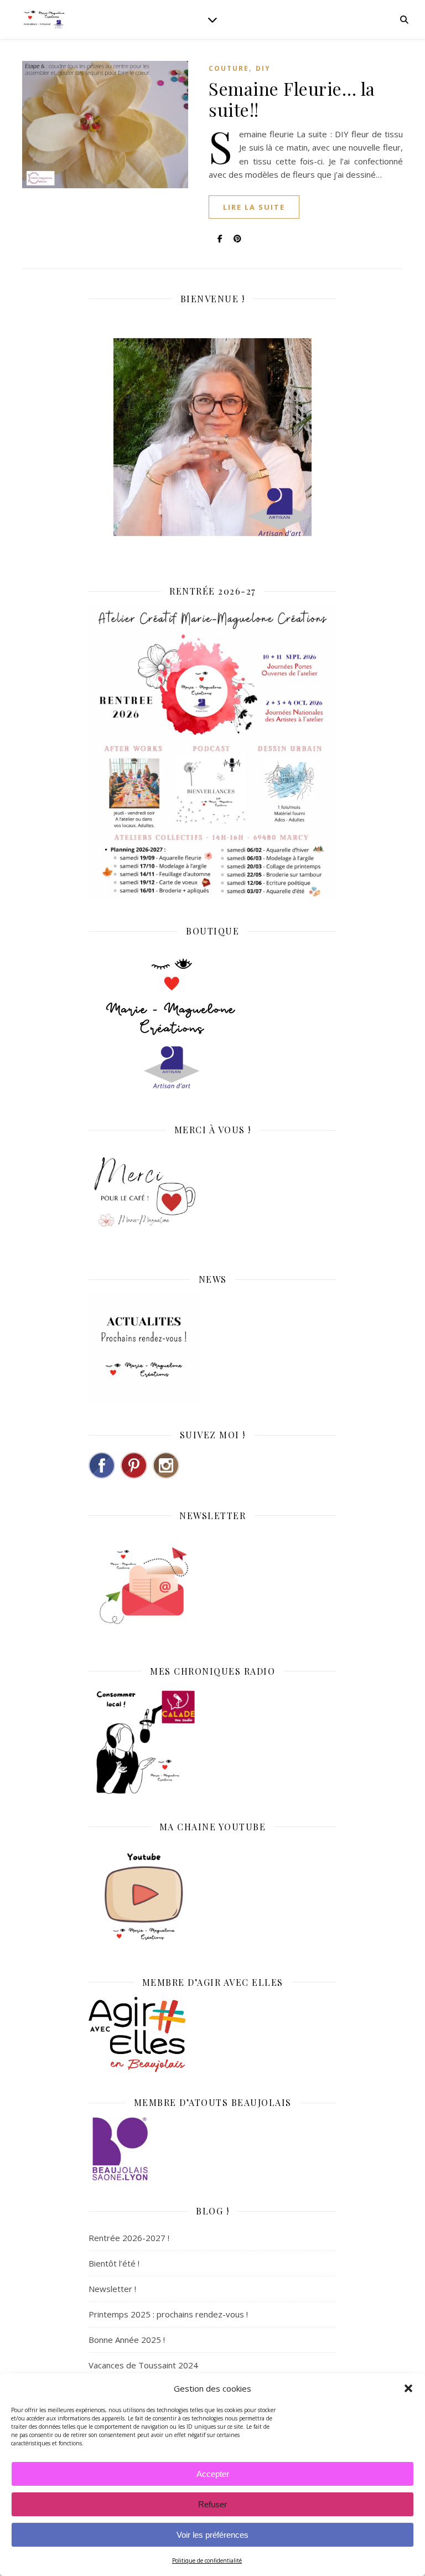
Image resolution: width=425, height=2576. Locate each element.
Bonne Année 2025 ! (127, 2340)
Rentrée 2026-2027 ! (129, 2238)
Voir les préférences (212, 2535)
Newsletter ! (112, 2289)
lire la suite (254, 207)
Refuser (212, 2504)
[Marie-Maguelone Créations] (44, 19)
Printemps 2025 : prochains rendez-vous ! (168, 2314)
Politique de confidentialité (207, 2560)
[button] (408, 2388)
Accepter (213, 2474)
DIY (263, 68)
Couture (229, 68)
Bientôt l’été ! (114, 2263)
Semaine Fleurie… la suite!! (292, 99)
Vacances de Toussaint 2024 (143, 2365)
